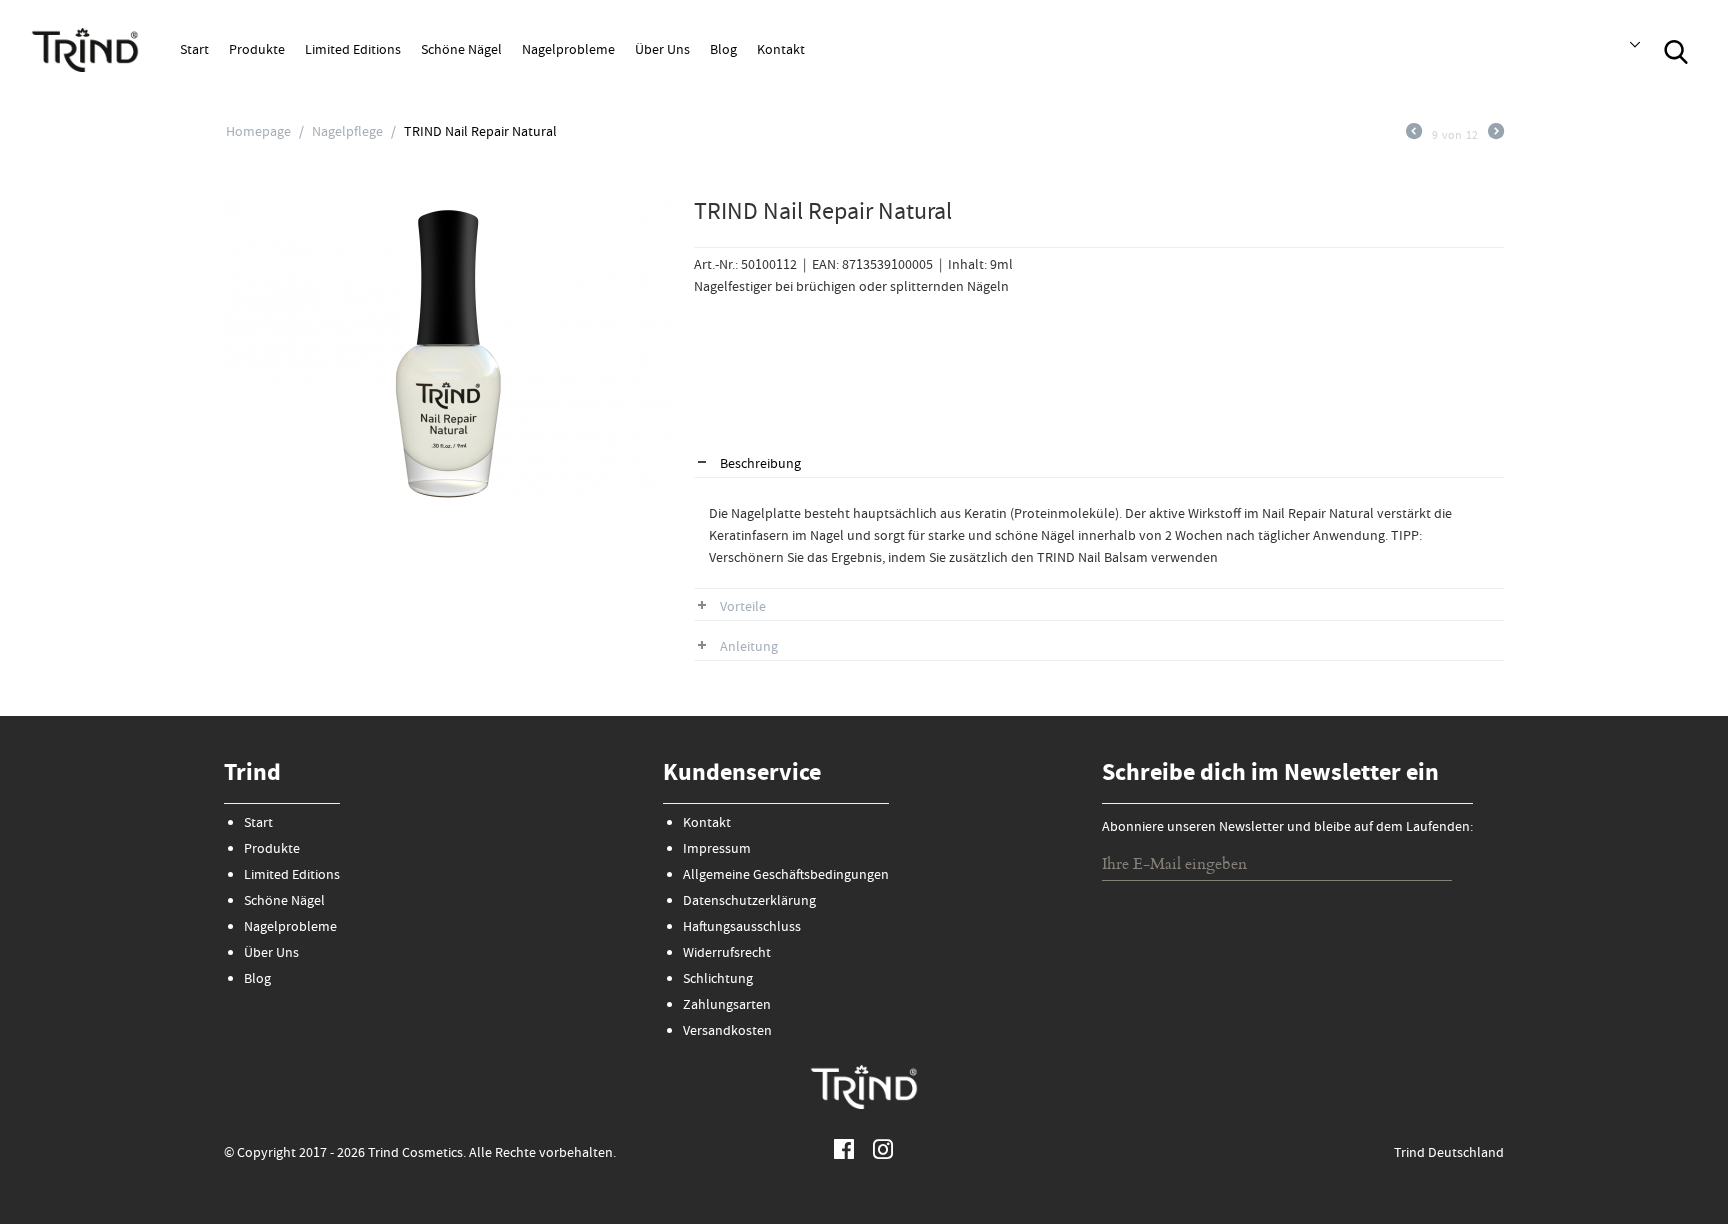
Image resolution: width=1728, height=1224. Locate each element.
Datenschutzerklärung (749, 902)
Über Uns (662, 51)
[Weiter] (1496, 136)
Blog (723, 51)
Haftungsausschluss (742, 928)
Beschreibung (760, 465)
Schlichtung (718, 980)
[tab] (1099, 465)
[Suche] (1676, 50)
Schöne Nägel (461, 51)
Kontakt (781, 51)
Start (194, 51)
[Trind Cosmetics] (85, 49)
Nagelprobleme (568, 51)
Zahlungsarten (727, 1006)
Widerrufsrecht (727, 954)
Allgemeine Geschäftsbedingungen (786, 876)
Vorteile (743, 608)
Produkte (257, 51)
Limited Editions (353, 51)
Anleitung (749, 648)
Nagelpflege (347, 133)
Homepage (258, 133)
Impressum (717, 850)
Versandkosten (727, 1032)
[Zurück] (1414, 136)
